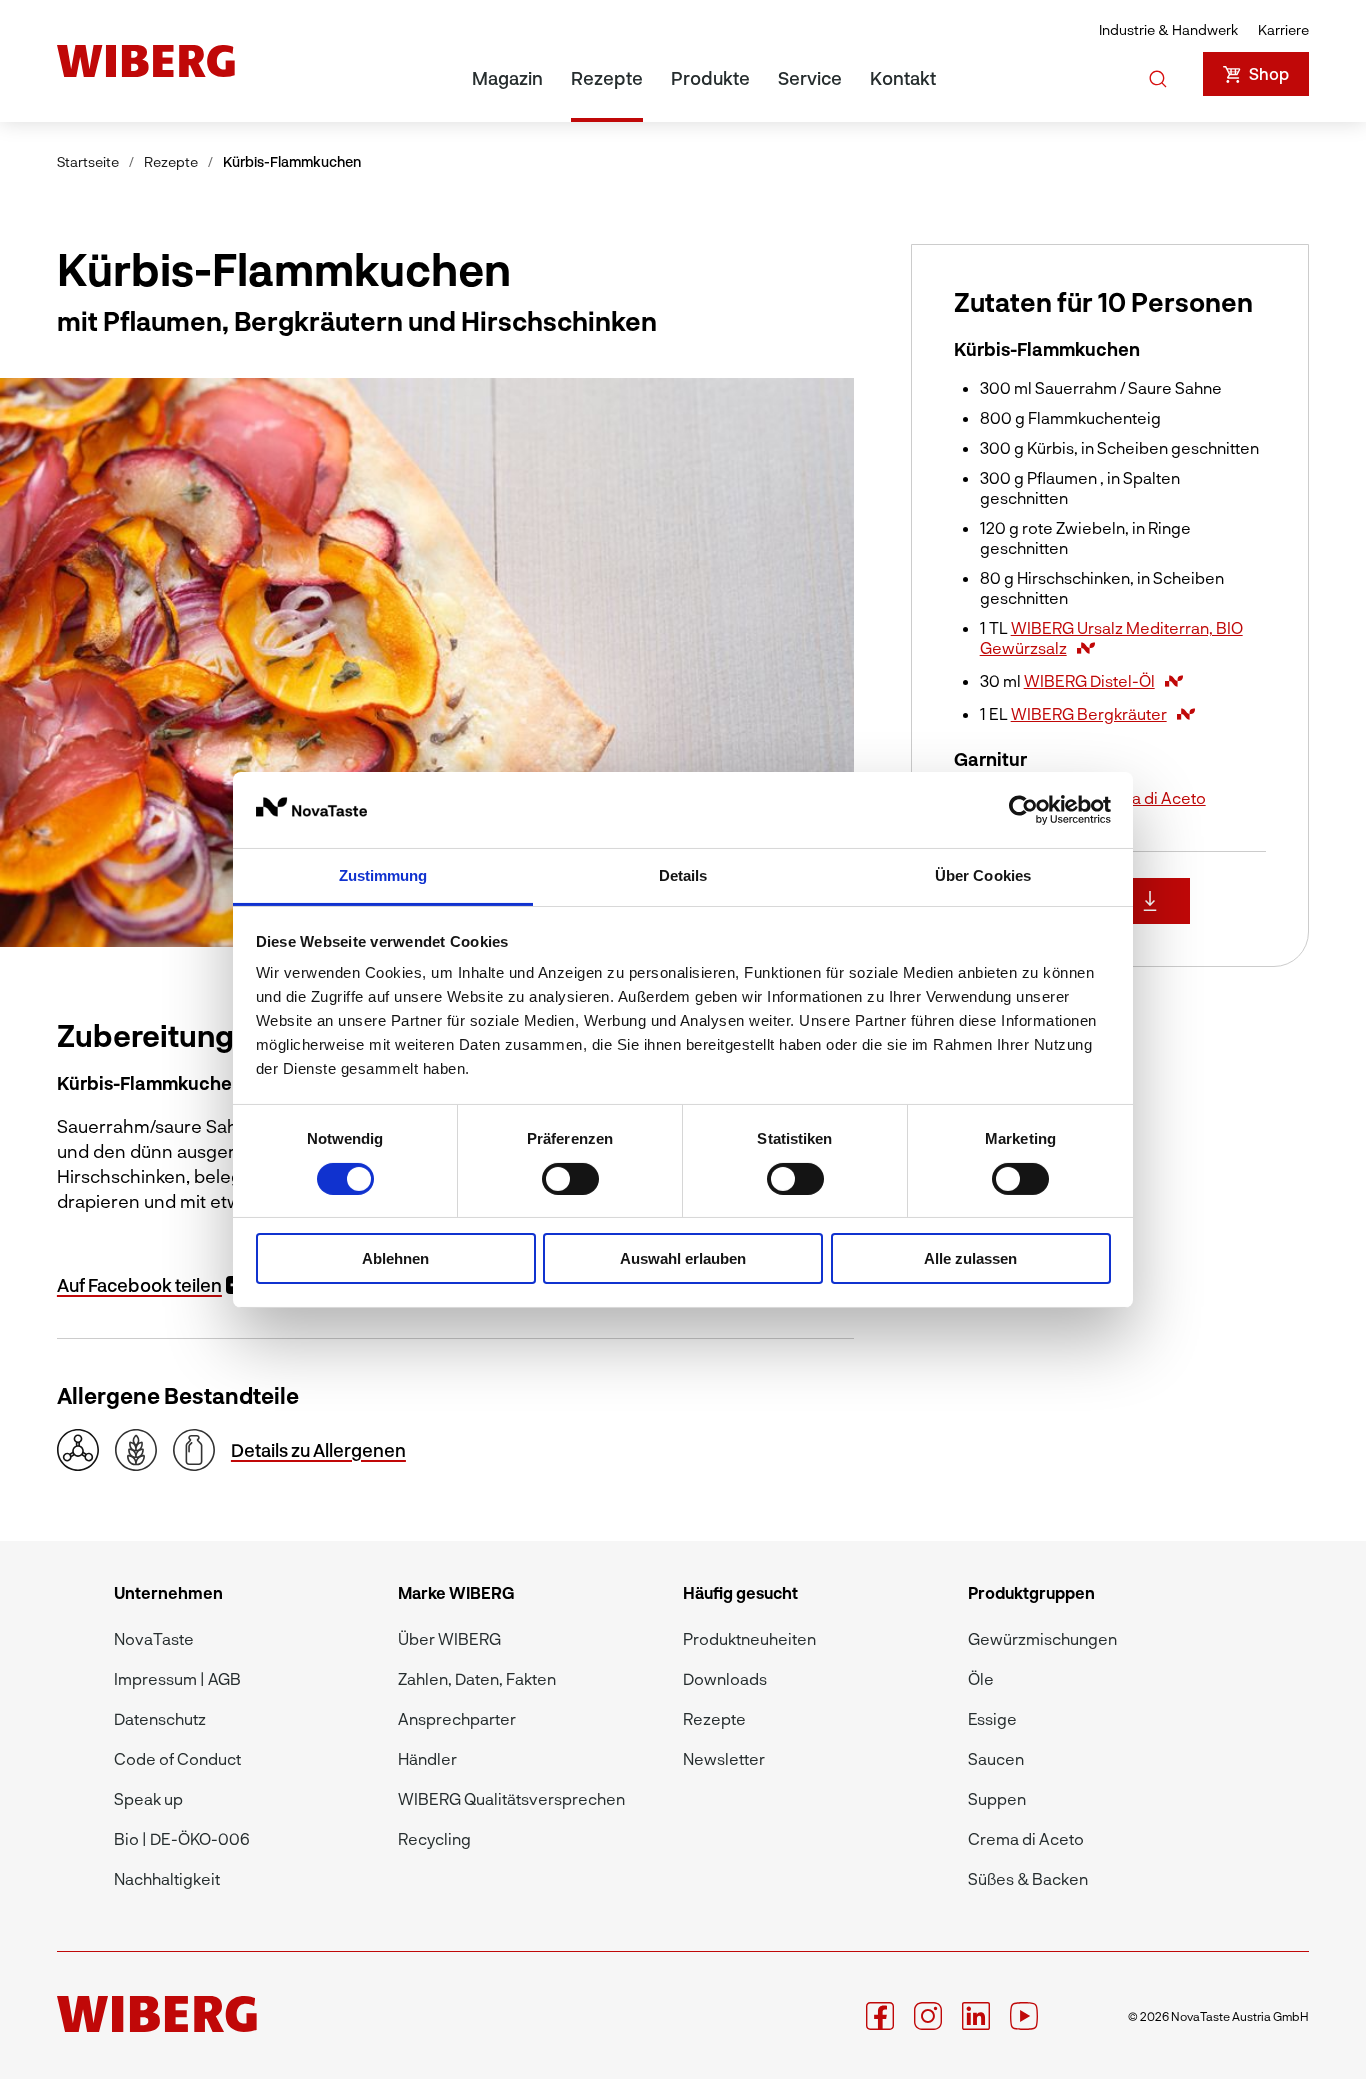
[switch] (570, 1179)
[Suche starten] (1158, 75)
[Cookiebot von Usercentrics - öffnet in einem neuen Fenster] (1023, 810)
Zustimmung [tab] (383, 875)
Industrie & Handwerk (1168, 29)
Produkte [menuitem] (710, 78)
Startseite (88, 161)
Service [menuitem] (810, 78)
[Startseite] (146, 61)
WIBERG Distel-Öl (1089, 680)
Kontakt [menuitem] (903, 78)
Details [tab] (683, 875)
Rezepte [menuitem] (607, 78)
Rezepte (171, 161)
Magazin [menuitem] (507, 78)
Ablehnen (395, 1258)
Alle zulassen (970, 1258)
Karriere (1283, 29)
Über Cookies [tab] (983, 875)
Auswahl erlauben (683, 1258)
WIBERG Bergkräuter (1089, 713)
